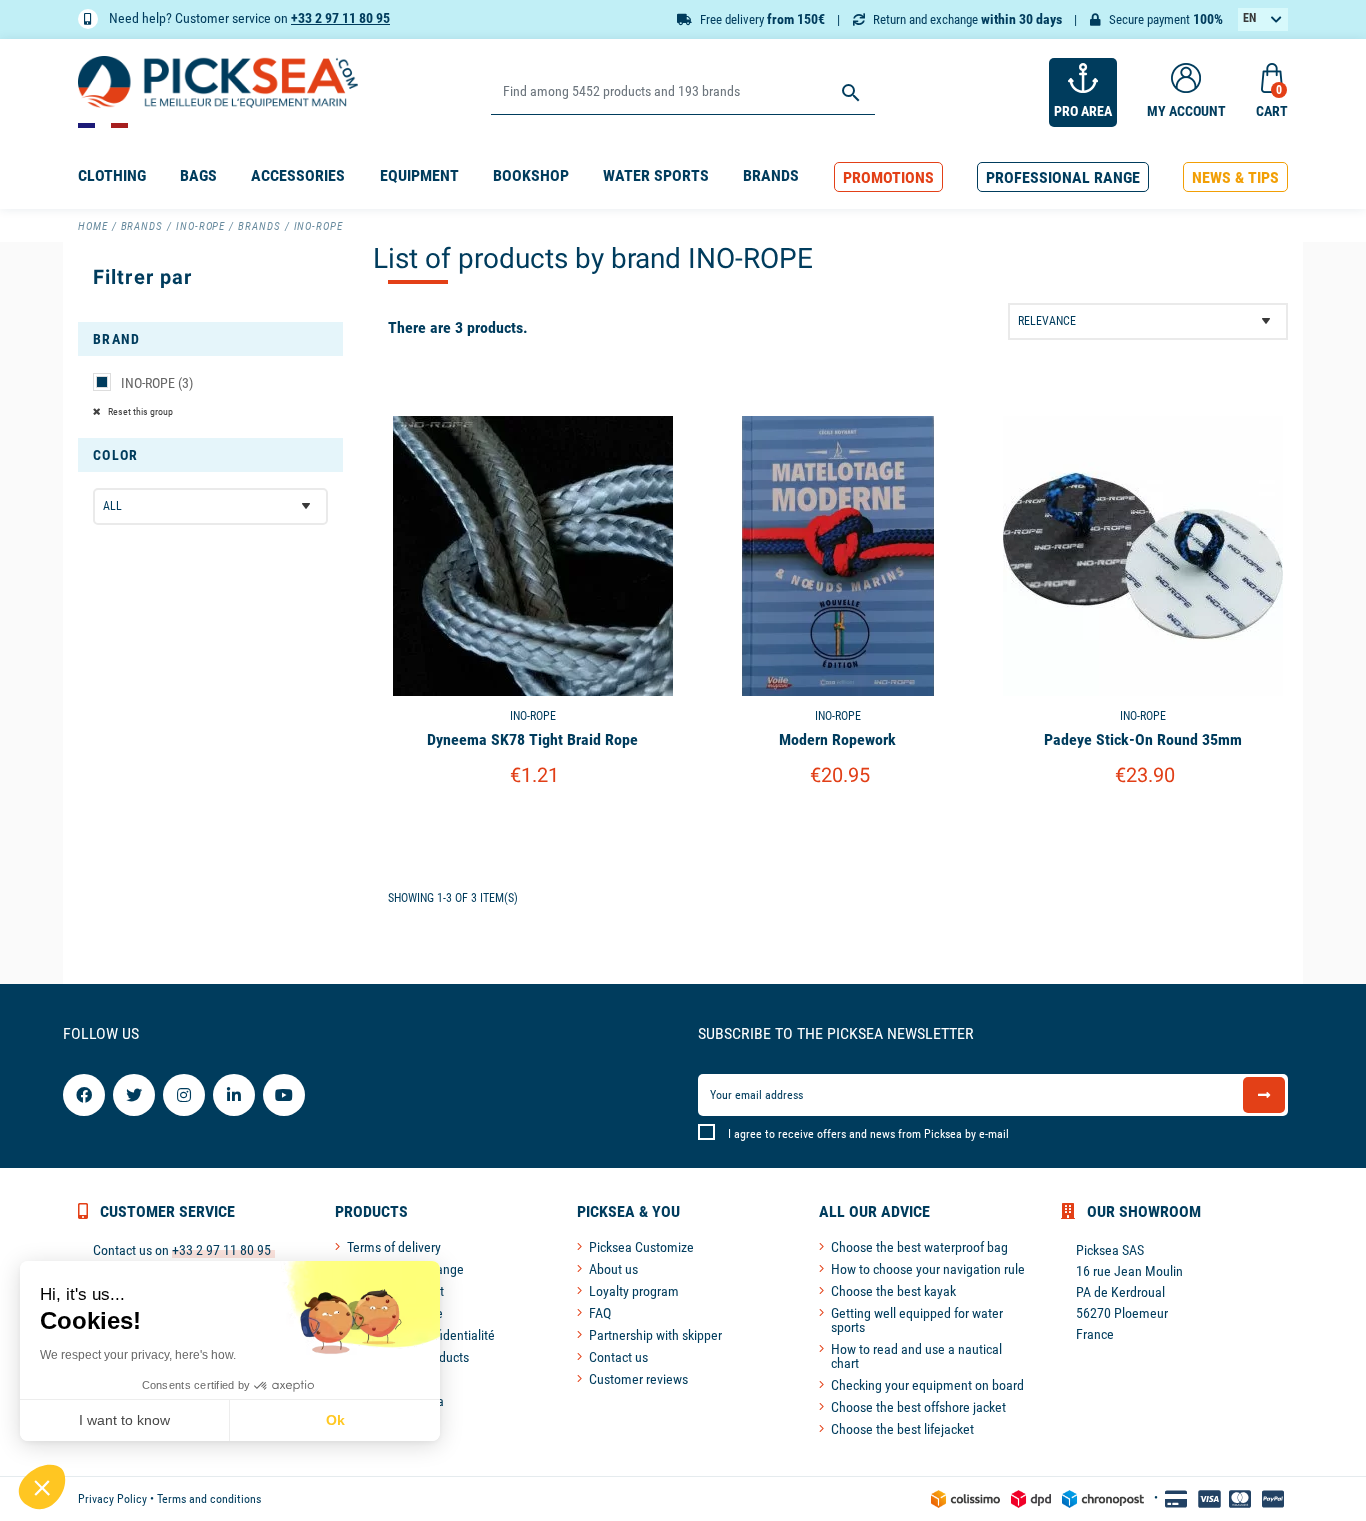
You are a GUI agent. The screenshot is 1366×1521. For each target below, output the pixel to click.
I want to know (124, 1420)
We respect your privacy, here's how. (138, 1355)
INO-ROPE (157, 383)
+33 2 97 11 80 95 (340, 18)
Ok (335, 1420)
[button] (888, 177)
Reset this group (139, 411)
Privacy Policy (112, 1499)
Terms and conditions (209, 1499)
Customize (532, 826)
